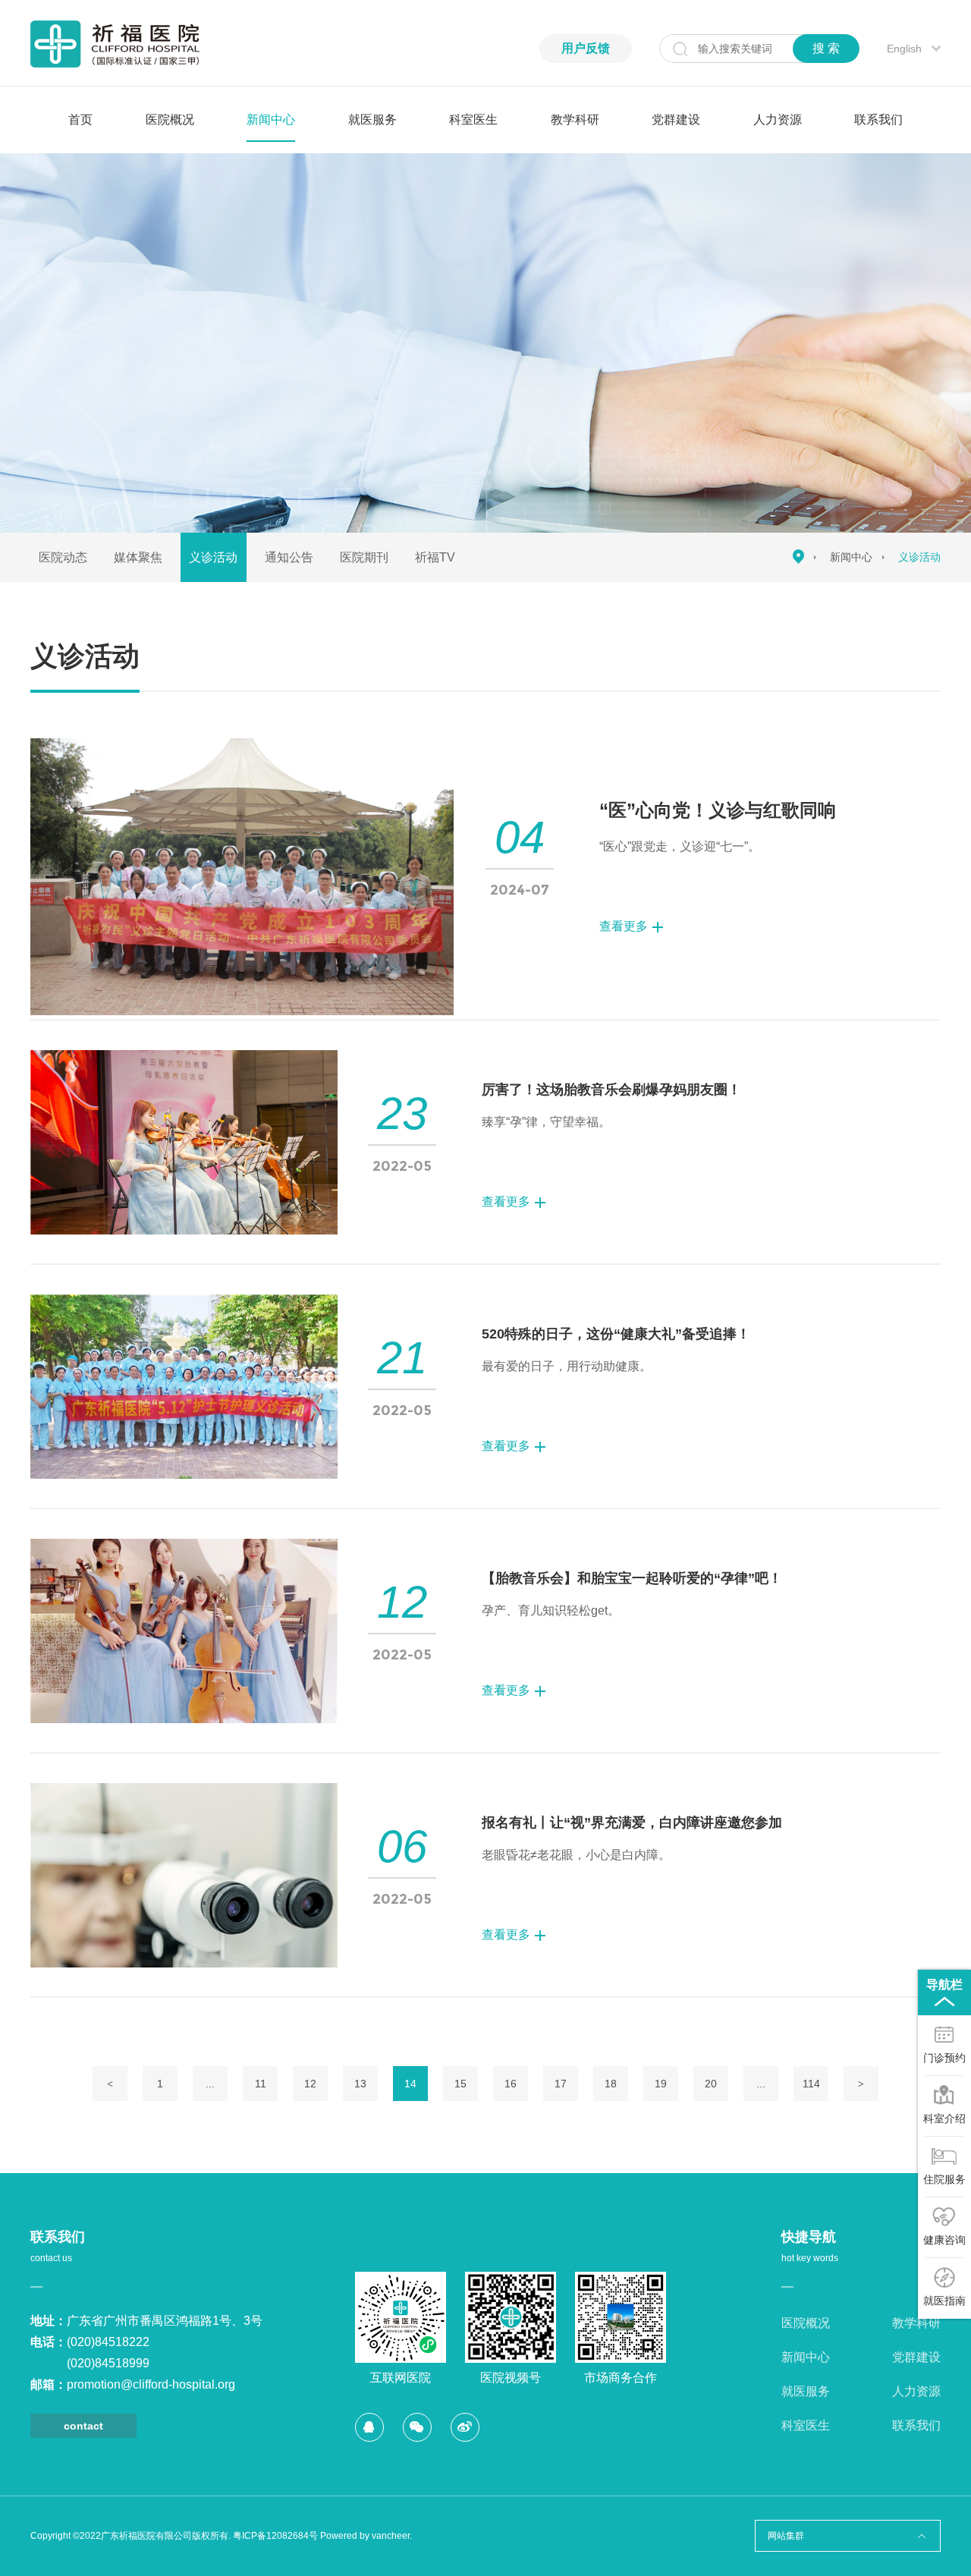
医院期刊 (364, 557)
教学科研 (575, 120)
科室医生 (473, 120)
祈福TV (435, 557)
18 (611, 2084)
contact (83, 2426)
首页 (80, 120)
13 (360, 2084)
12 (310, 2084)
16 (511, 2084)
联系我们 (878, 120)
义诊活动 (213, 557)
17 (561, 2084)
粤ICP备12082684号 (275, 2536)
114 (811, 2084)
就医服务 (372, 120)
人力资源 (778, 120)
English (904, 49)
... (210, 2084)
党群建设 (676, 120)
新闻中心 (271, 120)
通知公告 (289, 557)
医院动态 (63, 557)
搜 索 (826, 48)
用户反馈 (586, 48)
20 (711, 2084)
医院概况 (170, 120)
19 (661, 2084)
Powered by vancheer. (366, 2536)
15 (460, 2084)
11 (261, 2084)
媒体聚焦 (138, 557)
